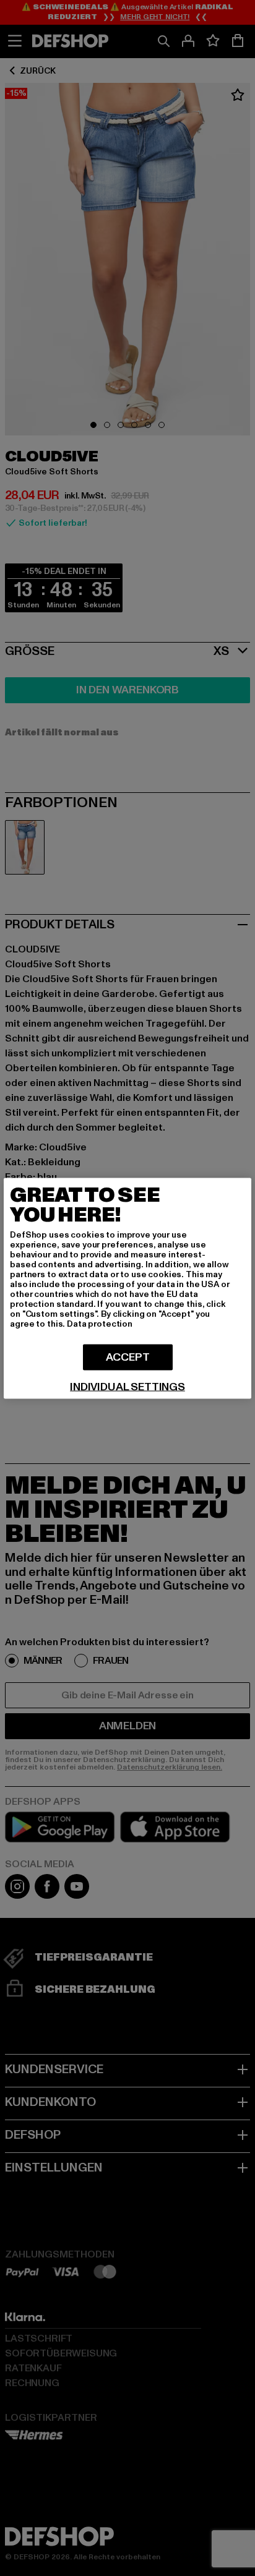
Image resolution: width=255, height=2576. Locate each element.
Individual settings (127, 1387)
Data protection (100, 1323)
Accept (128, 1357)
